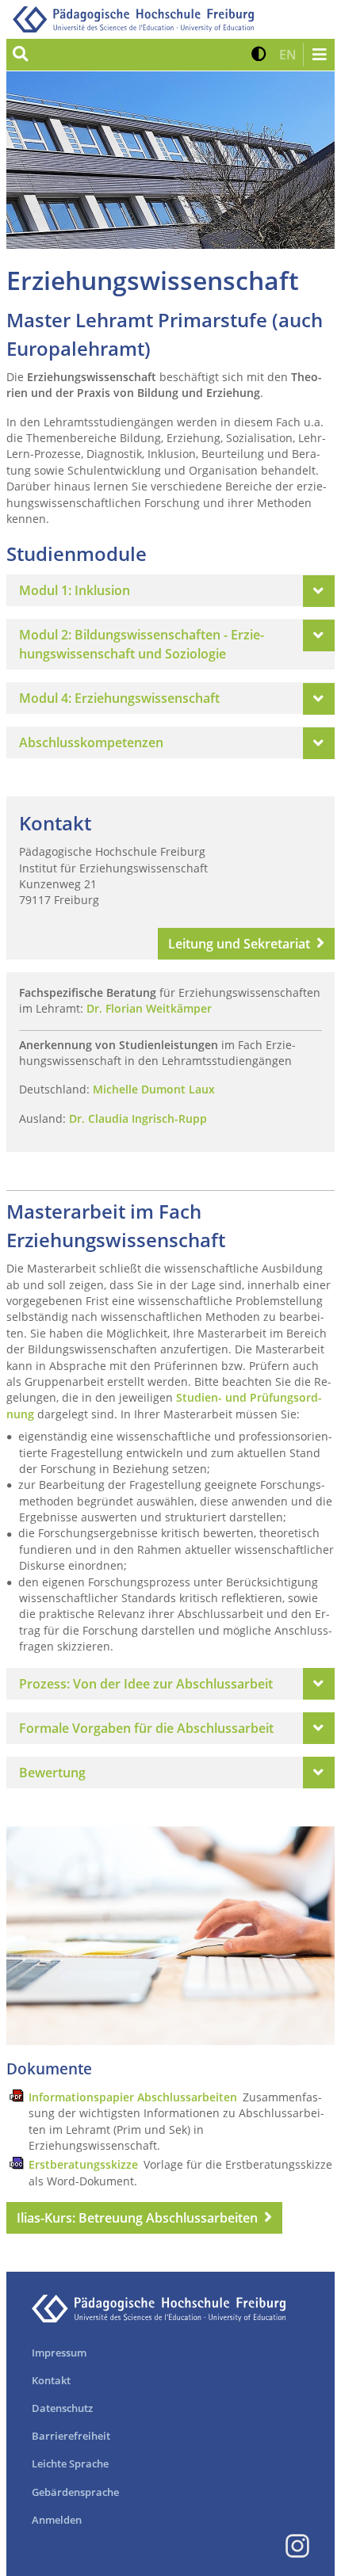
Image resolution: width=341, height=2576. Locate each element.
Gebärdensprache (75, 2492)
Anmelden (57, 2520)
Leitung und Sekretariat (239, 944)
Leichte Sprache (70, 2463)
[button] (259, 55)
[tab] (170, 590)
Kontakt (51, 2380)
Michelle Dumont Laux (154, 1089)
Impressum (59, 2353)
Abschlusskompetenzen (91, 742)
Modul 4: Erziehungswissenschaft (119, 698)
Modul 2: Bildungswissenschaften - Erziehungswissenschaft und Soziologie (142, 644)
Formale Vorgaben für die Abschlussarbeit (146, 1728)
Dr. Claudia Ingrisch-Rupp (138, 1118)
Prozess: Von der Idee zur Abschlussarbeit (146, 1684)
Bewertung (52, 1773)
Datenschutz (62, 2408)
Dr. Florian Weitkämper (149, 1008)
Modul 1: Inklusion (75, 590)
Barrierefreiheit (71, 2436)
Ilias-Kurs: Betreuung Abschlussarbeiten (137, 2218)
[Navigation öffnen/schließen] (319, 55)
